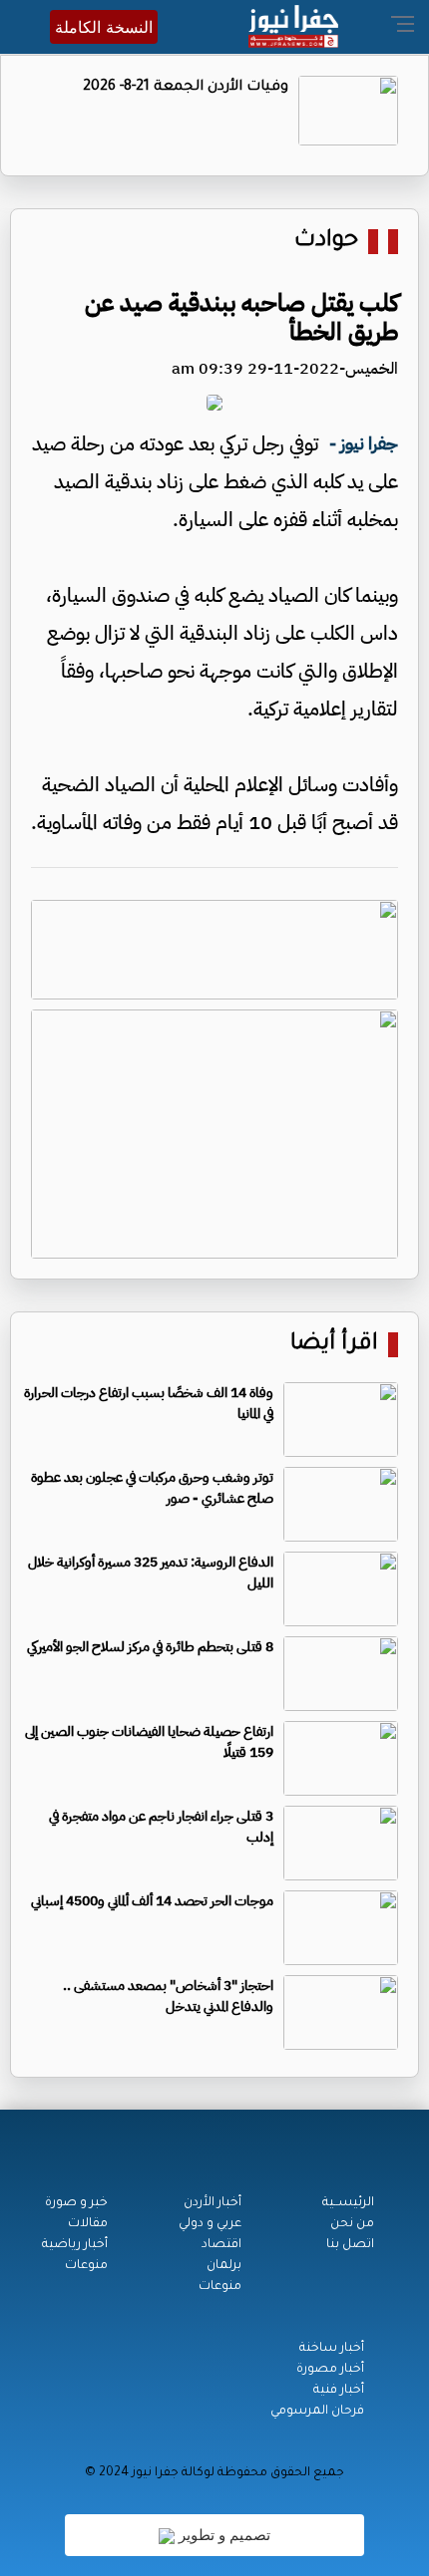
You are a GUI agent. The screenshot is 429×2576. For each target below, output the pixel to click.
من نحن (352, 2224)
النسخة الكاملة (104, 27)
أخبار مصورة (330, 2370)
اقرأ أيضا (334, 1345)
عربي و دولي (210, 2224)
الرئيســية (348, 2203)
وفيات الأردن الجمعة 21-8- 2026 (186, 88)
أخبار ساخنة (332, 2349)
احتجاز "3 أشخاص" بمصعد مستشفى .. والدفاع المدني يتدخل (168, 1996)
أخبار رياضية (75, 2245)
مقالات (88, 2224)
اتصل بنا (350, 2245)
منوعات (220, 2287)
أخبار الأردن (213, 2203)
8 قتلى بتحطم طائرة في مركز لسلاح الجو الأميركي (150, 1647)
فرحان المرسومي (317, 2412)
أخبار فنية (339, 2391)
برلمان (224, 2266)
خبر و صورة (76, 2203)
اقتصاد (221, 2245)
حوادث (326, 242)
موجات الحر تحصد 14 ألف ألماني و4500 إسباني (152, 1901)
